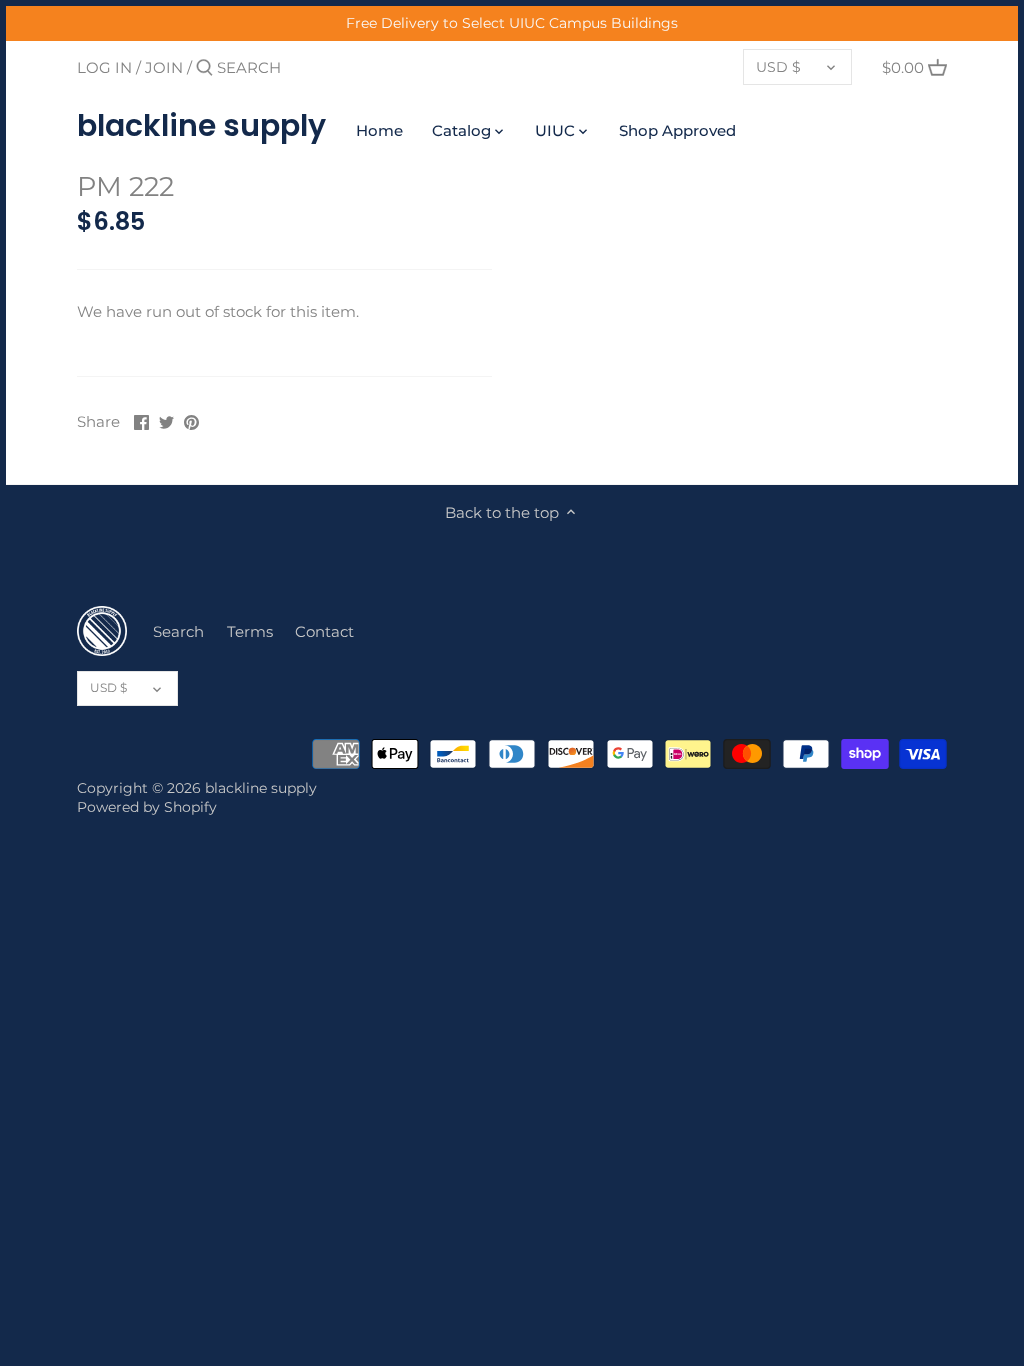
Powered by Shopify (147, 807)
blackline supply (201, 126)
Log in (104, 67)
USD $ (778, 67)
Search (178, 631)
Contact (324, 631)
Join (164, 67)
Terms (250, 631)
